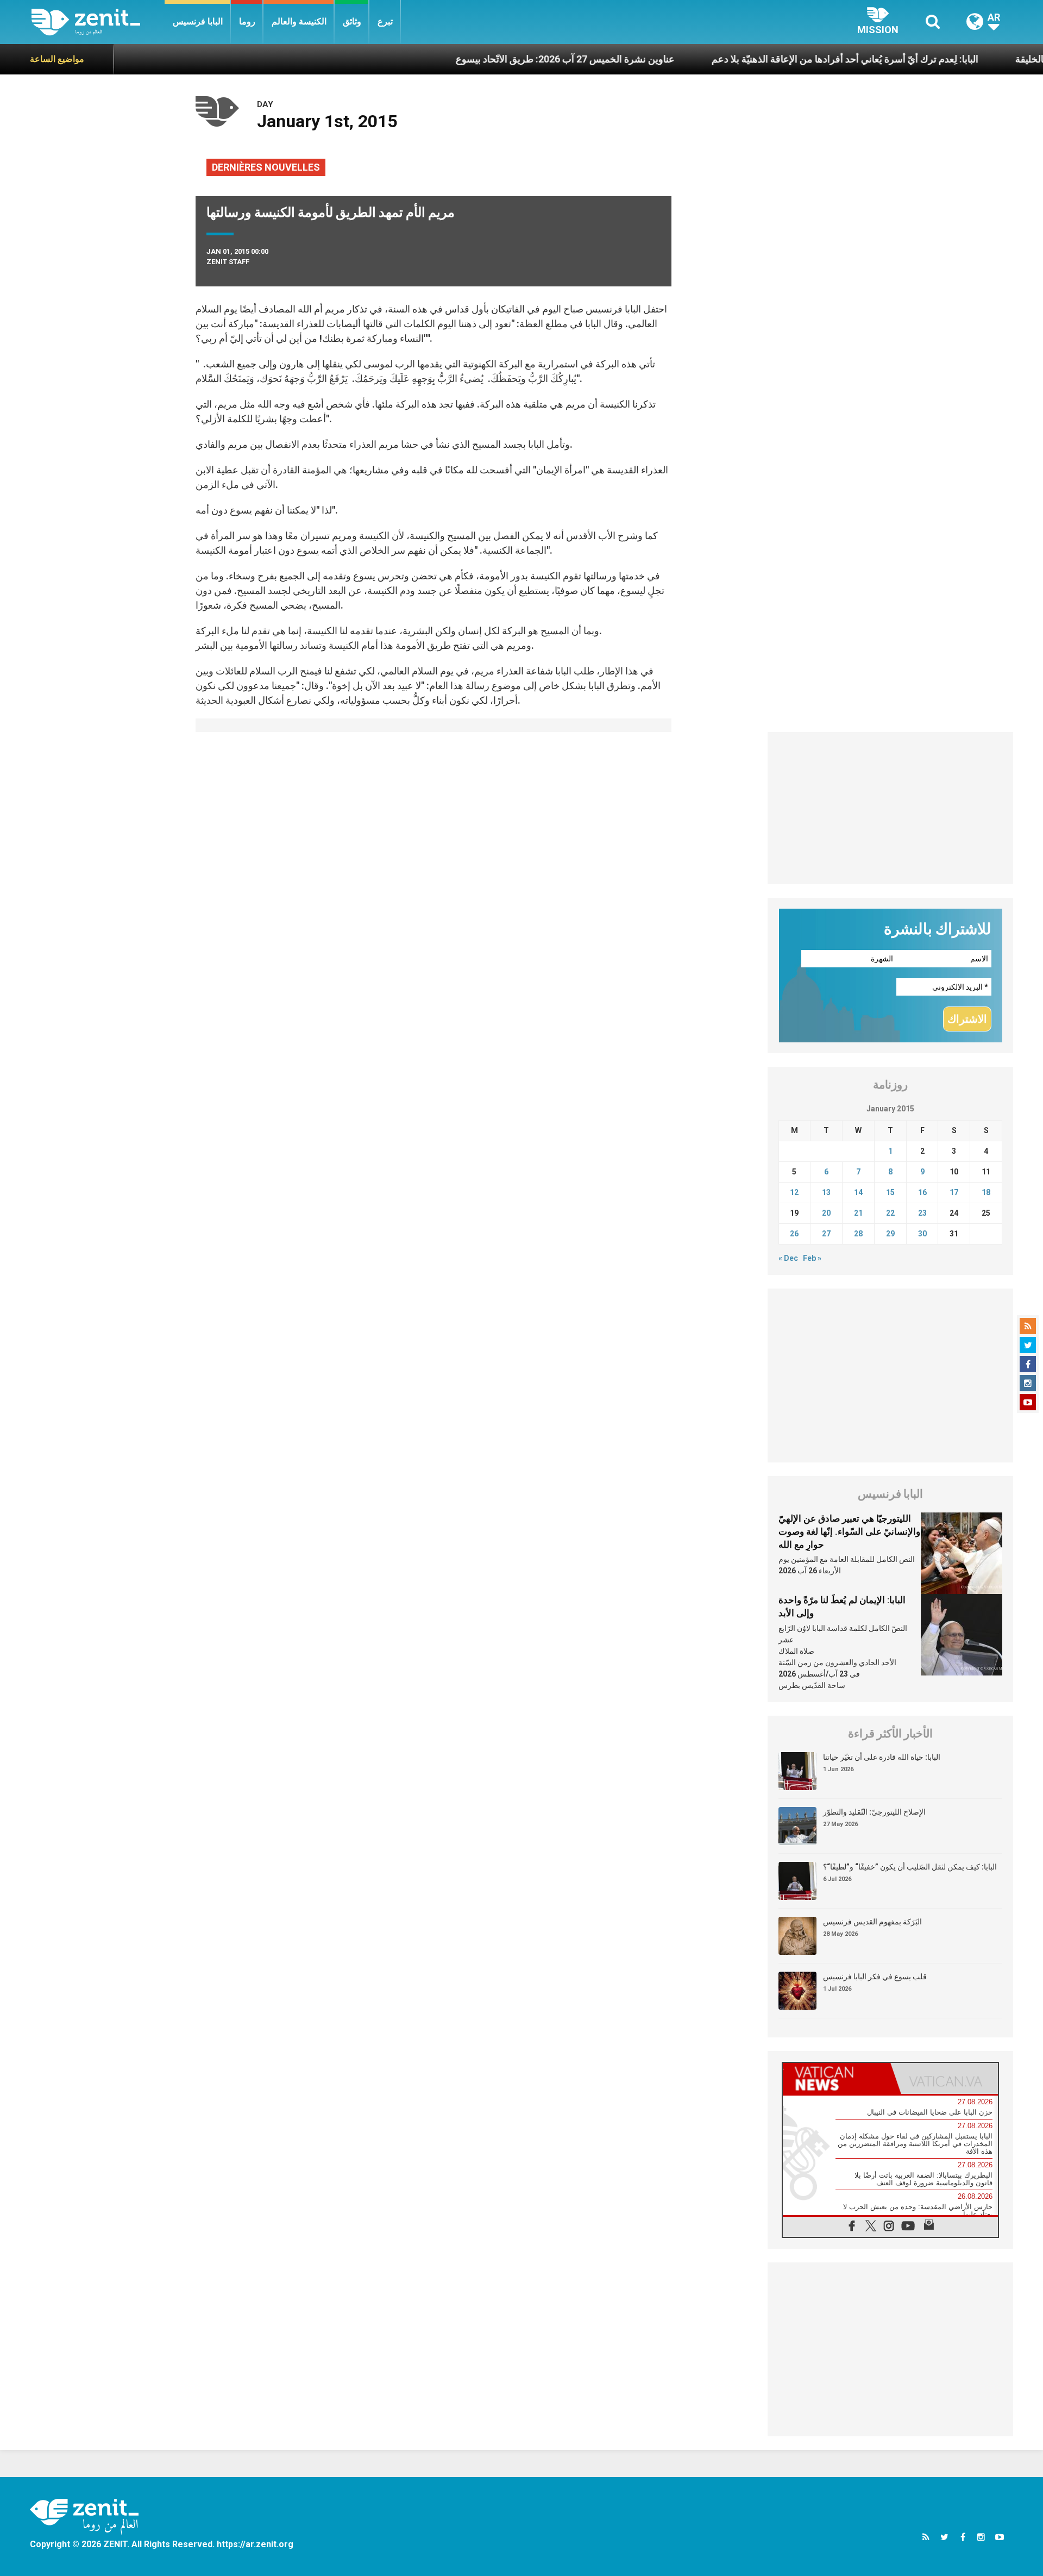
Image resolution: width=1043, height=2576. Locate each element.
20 (826, 1213)
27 (826, 1234)
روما (247, 21)
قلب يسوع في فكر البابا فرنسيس (875, 1977)
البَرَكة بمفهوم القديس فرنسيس (872, 1922)
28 (858, 1234)
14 (858, 1192)
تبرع (385, 21)
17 (954, 1192)
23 (922, 1213)
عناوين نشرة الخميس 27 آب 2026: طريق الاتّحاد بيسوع (498, 59)
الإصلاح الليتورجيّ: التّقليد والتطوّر (874, 1812)
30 (922, 1234)
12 (794, 1192)
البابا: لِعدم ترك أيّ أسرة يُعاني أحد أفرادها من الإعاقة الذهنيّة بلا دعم (778, 59)
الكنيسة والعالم (299, 21)
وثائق (352, 21)
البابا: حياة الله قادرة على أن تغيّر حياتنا (882, 1757)
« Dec (788, 1258)
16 (922, 1192)
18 (986, 1192)
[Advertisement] (891, 808)
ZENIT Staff (228, 262)
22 (890, 1213)
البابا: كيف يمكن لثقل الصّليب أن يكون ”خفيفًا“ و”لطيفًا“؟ (910, 1867)
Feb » (812, 1258)
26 (794, 1234)
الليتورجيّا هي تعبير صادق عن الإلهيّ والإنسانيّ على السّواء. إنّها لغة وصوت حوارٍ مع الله (849, 1531)
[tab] (837, 2078)
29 (890, 1234)
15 (890, 1192)
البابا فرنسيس (198, 21)
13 (826, 1192)
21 (858, 1213)
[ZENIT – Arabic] (98, 22)
